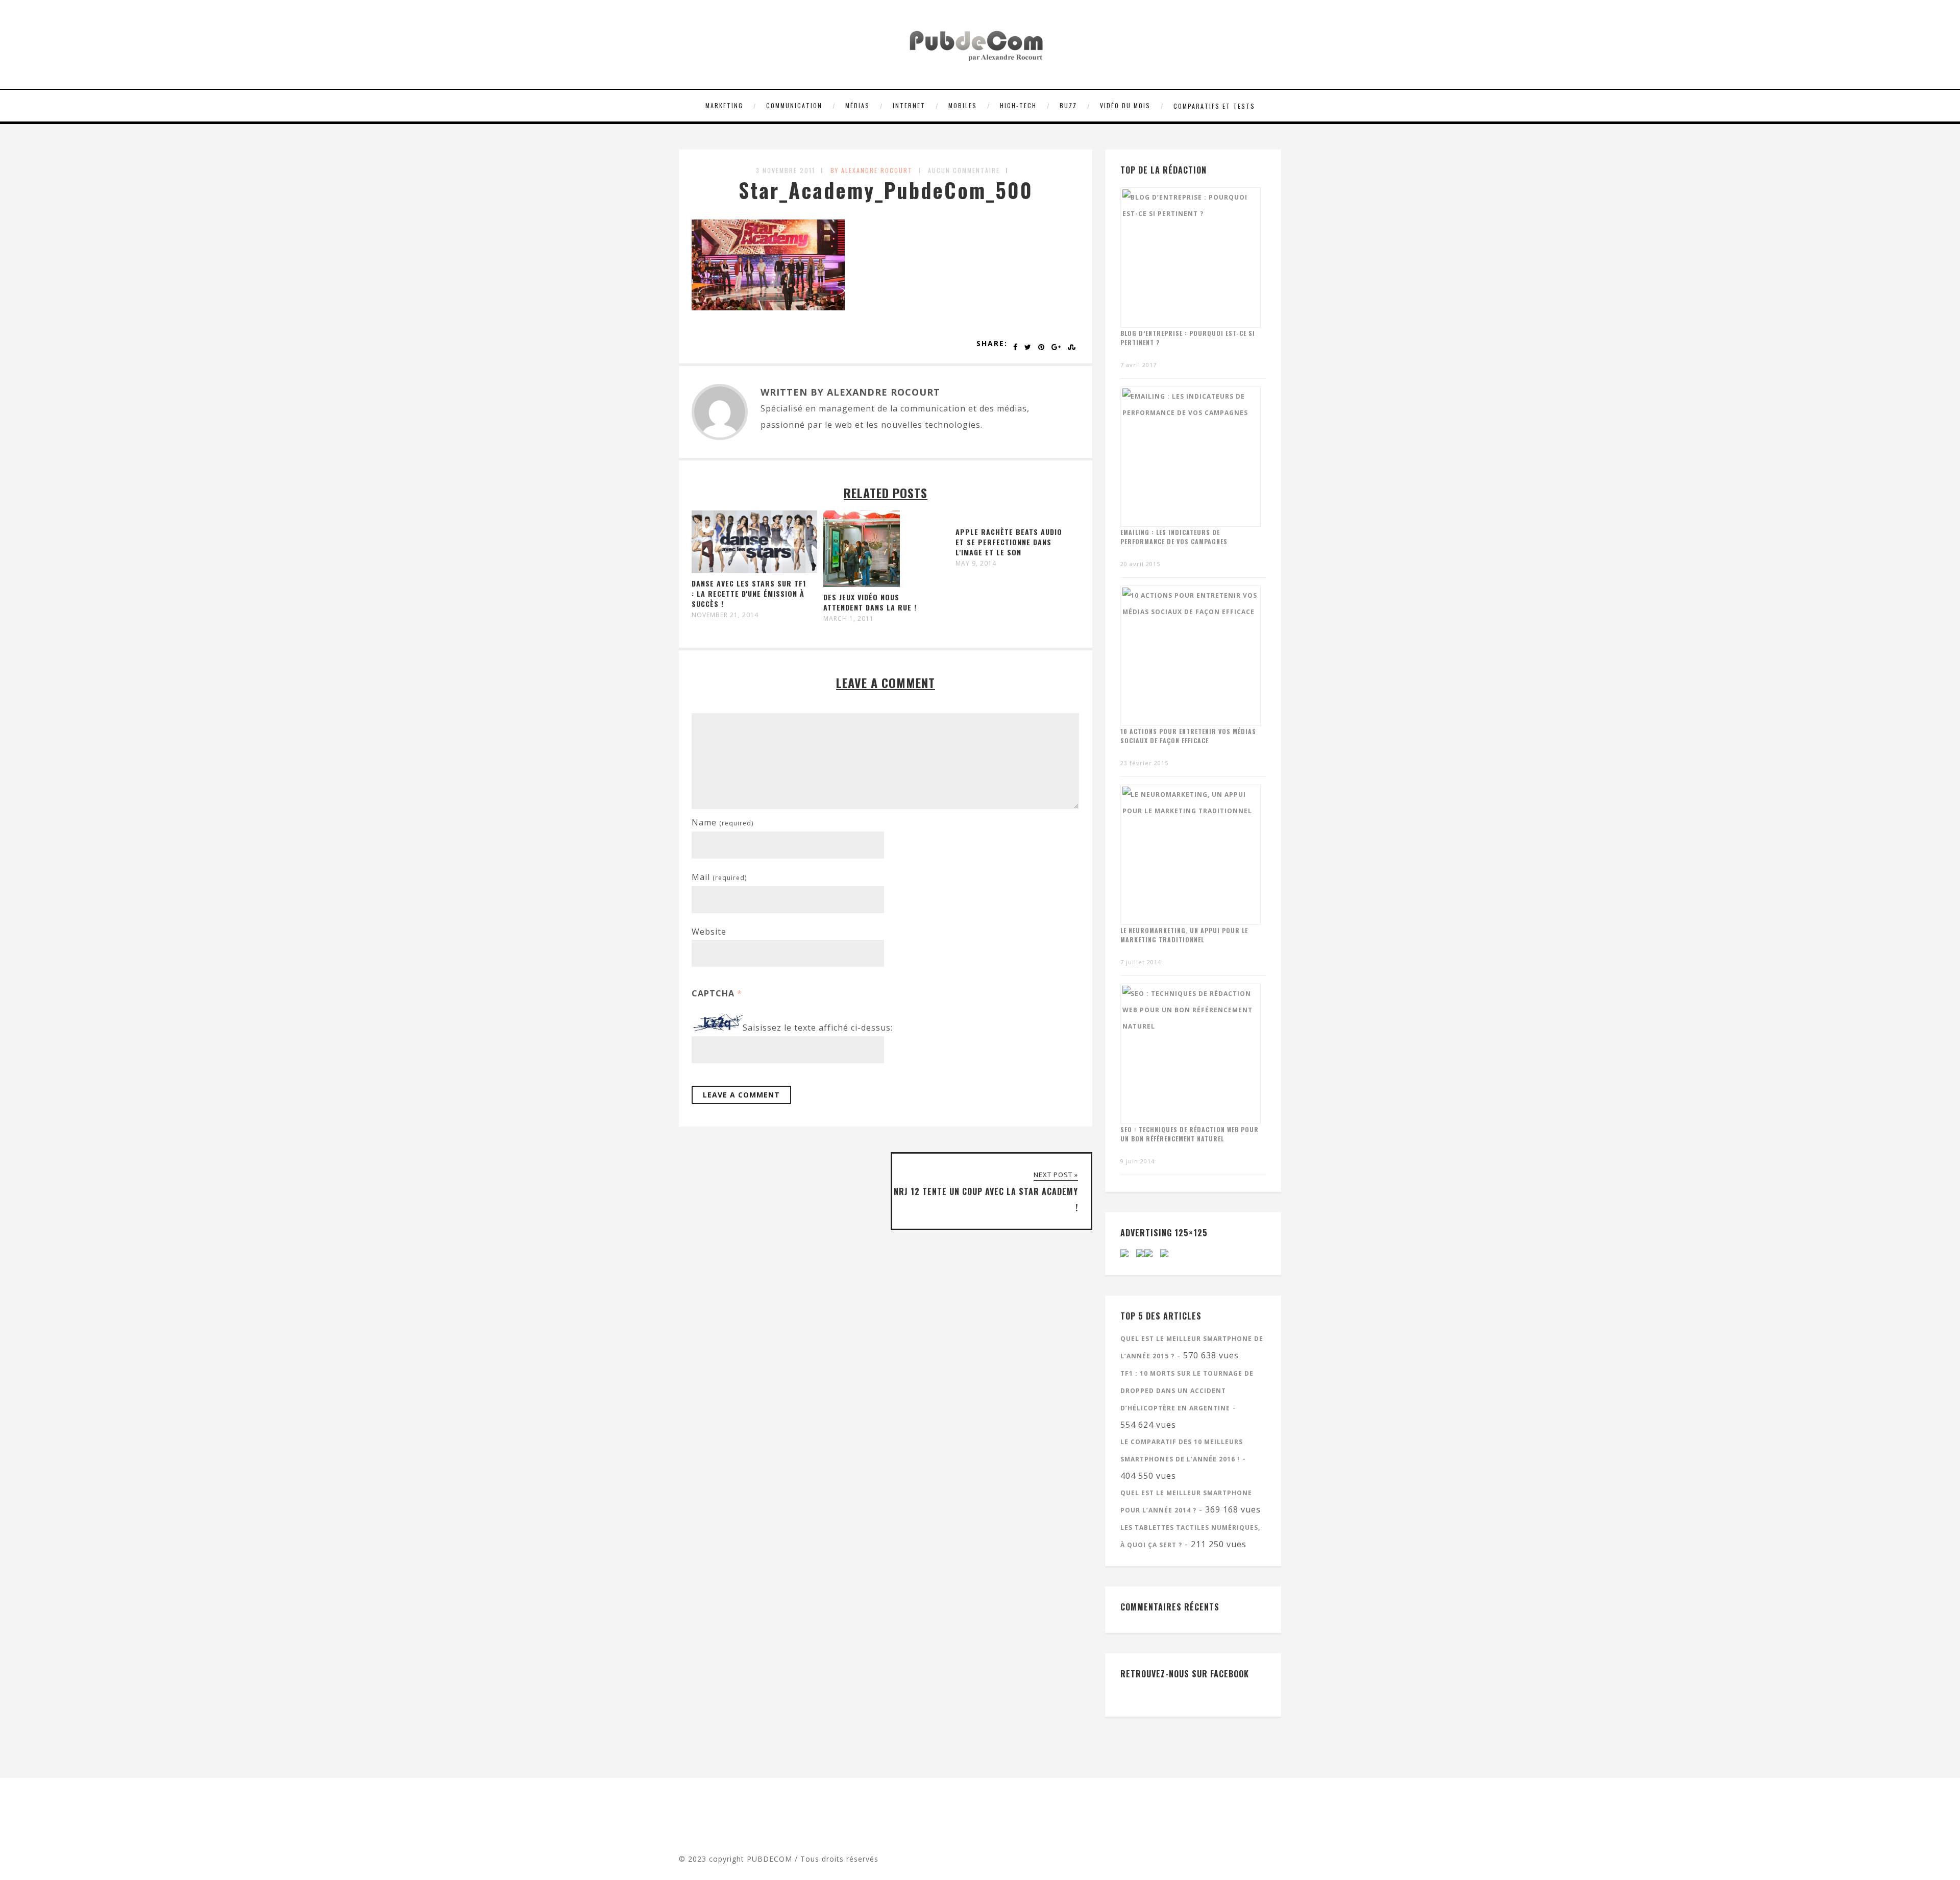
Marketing (724, 105)
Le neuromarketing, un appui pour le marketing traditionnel (1184, 935)
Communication (794, 105)
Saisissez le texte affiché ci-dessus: (818, 1028)
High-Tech (1018, 105)
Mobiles (963, 105)
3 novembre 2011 (786, 170)
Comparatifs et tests (1214, 106)
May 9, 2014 (976, 564)
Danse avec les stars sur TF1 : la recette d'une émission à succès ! (749, 593)
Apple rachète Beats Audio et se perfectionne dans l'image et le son (1009, 542)
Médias (857, 105)
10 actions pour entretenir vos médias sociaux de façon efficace (1188, 736)
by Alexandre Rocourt (872, 170)
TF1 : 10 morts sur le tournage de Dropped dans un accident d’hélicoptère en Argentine (1187, 1391)
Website (709, 932)
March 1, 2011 (849, 619)
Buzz (1068, 105)
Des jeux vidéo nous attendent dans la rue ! (870, 602)
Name (722, 822)
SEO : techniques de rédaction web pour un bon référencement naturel (1190, 1134)
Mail (719, 877)
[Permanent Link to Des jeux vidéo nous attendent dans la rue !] (862, 584)
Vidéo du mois (1125, 105)
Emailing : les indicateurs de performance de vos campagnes (1174, 537)
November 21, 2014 (725, 615)
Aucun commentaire (964, 170)
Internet (909, 105)
